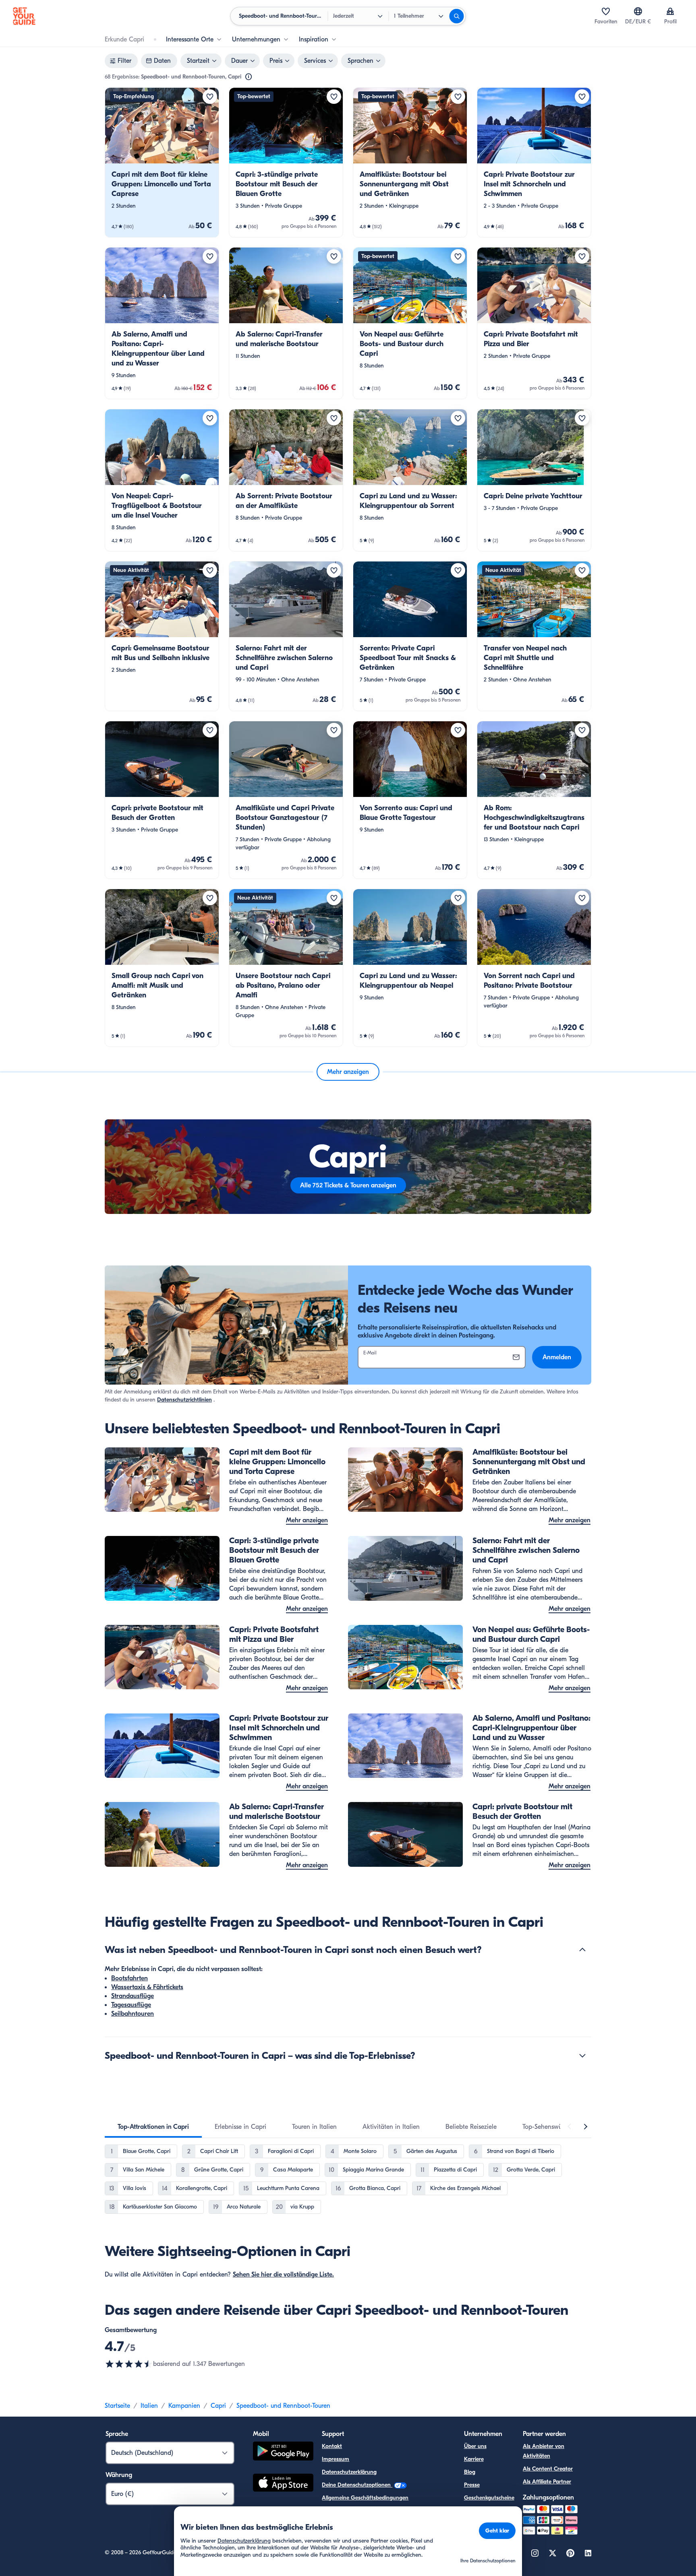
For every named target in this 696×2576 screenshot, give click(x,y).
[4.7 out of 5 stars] (129, 2364)
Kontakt (332, 2446)
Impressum (336, 2459)
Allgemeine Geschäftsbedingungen (365, 2498)
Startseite (117, 2406)
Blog (470, 2472)
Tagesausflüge (131, 2005)
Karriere (474, 2459)
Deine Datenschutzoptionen (357, 2485)
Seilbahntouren (133, 2014)
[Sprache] (638, 11)
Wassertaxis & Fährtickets (147, 1987)
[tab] (153, 2127)
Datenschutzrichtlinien (184, 1400)
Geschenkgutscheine (489, 2498)
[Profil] (670, 11)
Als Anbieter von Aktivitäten (544, 2451)
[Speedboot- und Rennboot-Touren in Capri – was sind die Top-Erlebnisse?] (582, 2056)
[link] (162, 162)
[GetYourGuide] (24, 16)
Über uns (475, 2446)
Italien (149, 2406)
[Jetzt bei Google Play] (283, 2452)
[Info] (249, 77)
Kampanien (184, 2406)
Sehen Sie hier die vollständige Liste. (283, 2275)
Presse (472, 2485)
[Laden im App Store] (283, 2484)
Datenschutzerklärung (349, 2472)
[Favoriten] (606, 11)
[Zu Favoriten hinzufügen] (210, 97)
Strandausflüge (133, 1996)
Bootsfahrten (129, 1978)
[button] (162, 162)
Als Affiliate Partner (547, 2482)
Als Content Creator (548, 2469)
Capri (218, 2406)
